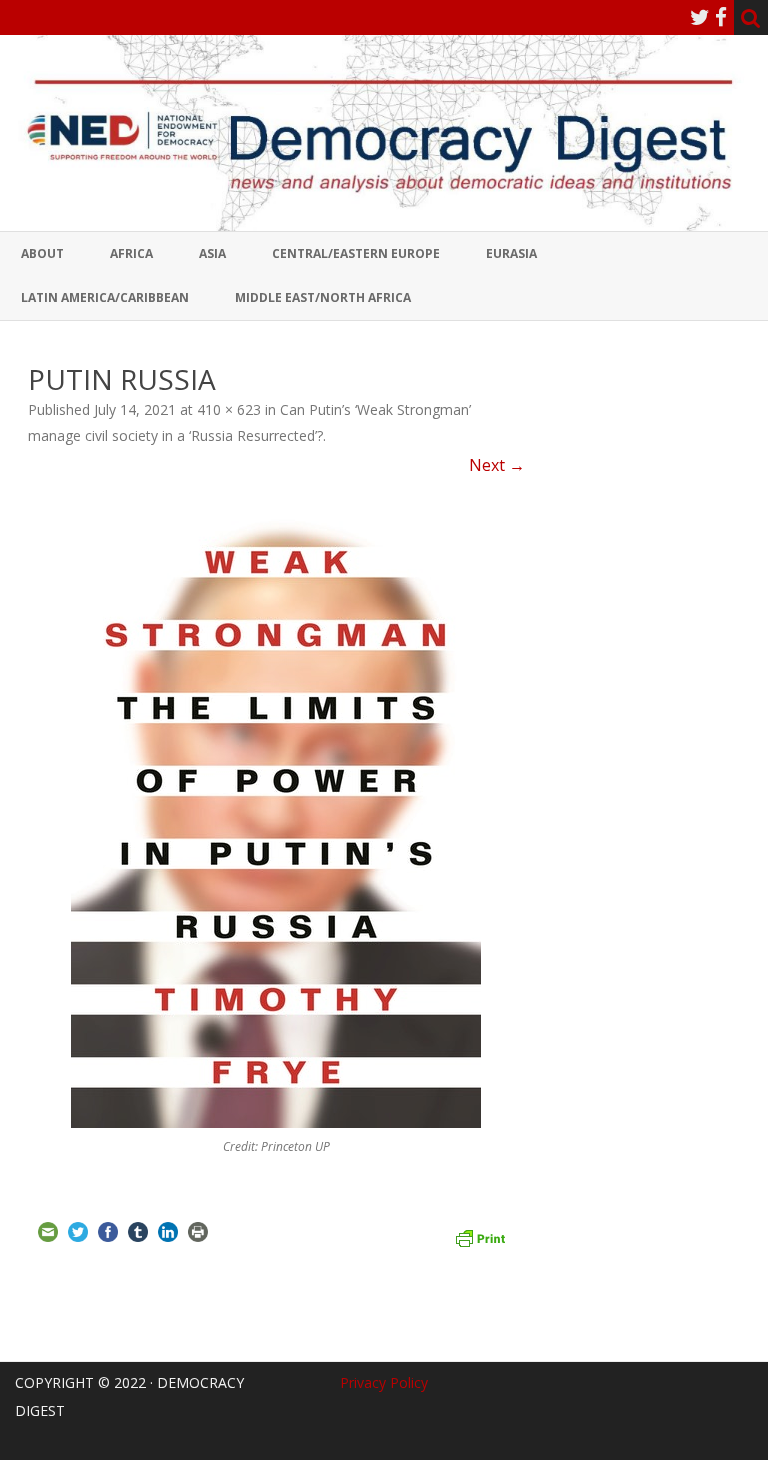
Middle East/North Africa (323, 297)
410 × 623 (229, 409)
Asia (212, 253)
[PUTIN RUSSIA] (276, 816)
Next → (497, 465)
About (42, 253)
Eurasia (511, 253)
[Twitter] (700, 17)
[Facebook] (721, 17)
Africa (131, 253)
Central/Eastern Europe (356, 253)
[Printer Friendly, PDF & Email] (480, 1236)
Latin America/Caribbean (105, 297)
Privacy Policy (384, 1382)
